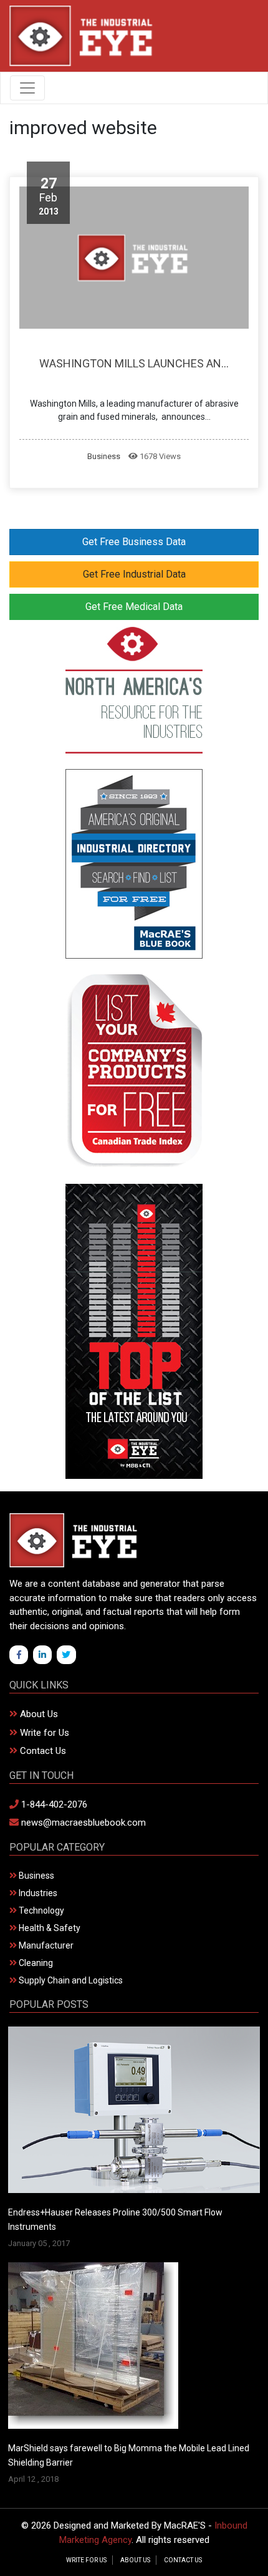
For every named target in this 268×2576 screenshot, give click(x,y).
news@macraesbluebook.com (82, 1823)
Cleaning (35, 1963)
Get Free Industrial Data (134, 574)
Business (104, 456)
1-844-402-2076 (53, 1804)
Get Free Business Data (134, 542)
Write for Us (43, 1733)
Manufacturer (45, 1945)
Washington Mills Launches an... (134, 363)
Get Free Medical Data (134, 607)
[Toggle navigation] (27, 88)
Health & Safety (49, 1928)
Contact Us (42, 1751)
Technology (41, 1910)
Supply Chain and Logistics (70, 1980)
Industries (37, 1893)
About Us (38, 1714)
